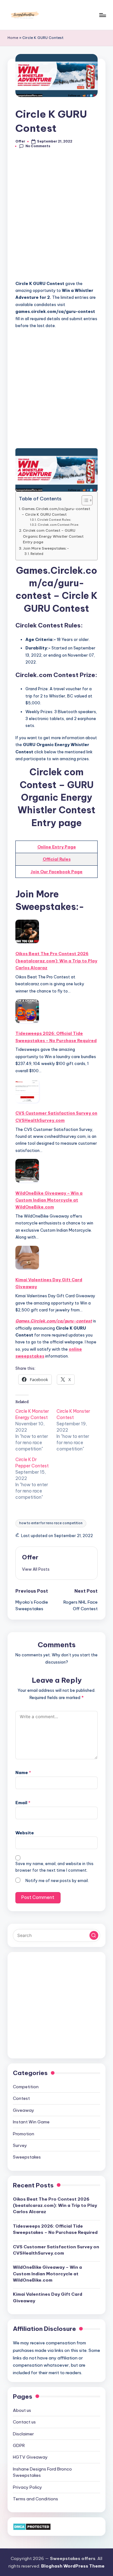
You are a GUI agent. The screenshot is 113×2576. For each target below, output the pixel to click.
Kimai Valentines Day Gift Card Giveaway (49, 1283)
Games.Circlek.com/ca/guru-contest (54, 1321)
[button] (36, 1569)
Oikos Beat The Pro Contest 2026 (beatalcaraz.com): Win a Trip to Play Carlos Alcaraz (56, 961)
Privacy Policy (27, 2487)
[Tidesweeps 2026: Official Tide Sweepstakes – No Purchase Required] (27, 1011)
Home (13, 38)
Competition (26, 2087)
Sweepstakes (27, 2157)
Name (23, 1772)
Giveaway (24, 2110)
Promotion (24, 2134)
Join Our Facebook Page (56, 872)
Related (37, 554)
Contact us (24, 2422)
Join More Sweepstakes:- (46, 548)
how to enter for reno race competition (51, 1523)
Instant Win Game (31, 2122)
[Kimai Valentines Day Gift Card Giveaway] (27, 1258)
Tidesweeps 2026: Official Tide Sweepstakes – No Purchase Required (56, 1037)
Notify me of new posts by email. (57, 1881)
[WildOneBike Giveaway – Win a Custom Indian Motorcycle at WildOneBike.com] (27, 1171)
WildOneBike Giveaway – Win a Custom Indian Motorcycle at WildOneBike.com (49, 1200)
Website (25, 1833)
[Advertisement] (56, 218)
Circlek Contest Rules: (54, 520)
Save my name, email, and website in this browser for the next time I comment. (54, 1867)
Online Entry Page (57, 847)
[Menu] (102, 15)
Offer (30, 1557)
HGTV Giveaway (30, 2457)
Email (23, 1803)
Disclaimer (23, 2434)
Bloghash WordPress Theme (73, 2566)
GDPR (19, 2445)
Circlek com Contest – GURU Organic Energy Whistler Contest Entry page (53, 536)
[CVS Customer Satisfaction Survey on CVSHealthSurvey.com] (27, 1091)
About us (22, 2410)
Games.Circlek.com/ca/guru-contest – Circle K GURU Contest (56, 511)
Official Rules (57, 859)
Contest (21, 2098)
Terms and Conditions (35, 2499)
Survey (20, 2145)
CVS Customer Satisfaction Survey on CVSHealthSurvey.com (56, 1116)
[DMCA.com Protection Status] (32, 2526)
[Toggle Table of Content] (84, 500)
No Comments (38, 146)
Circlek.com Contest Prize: (59, 525)
